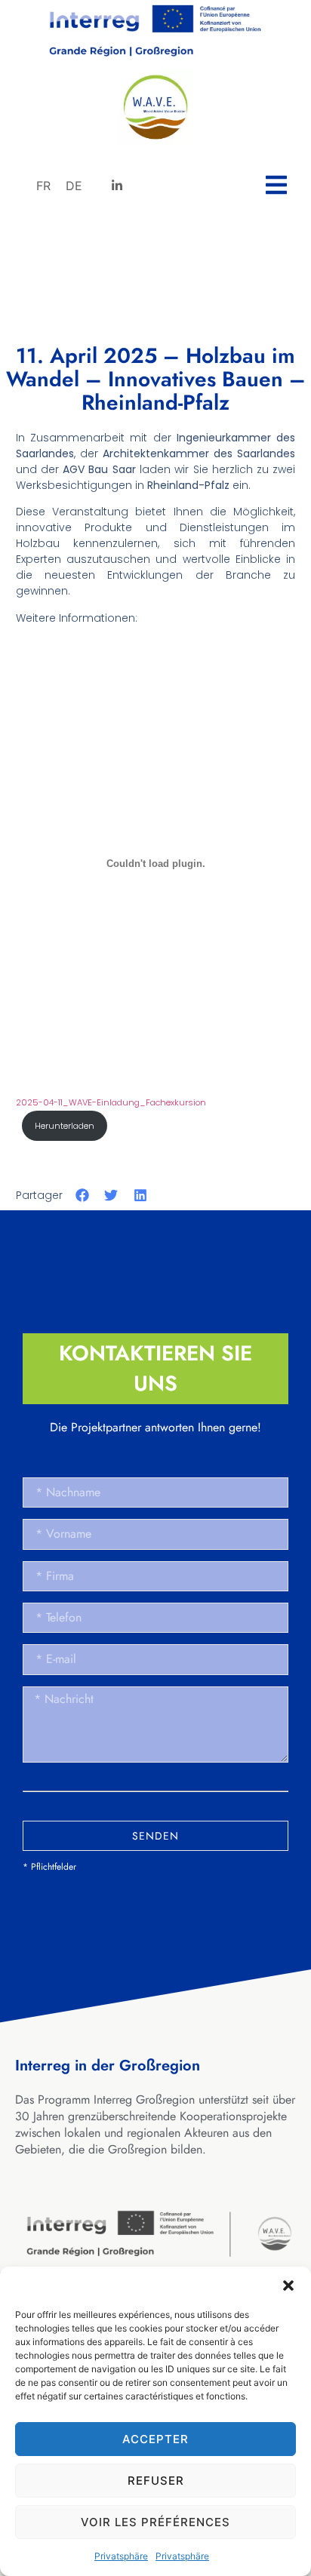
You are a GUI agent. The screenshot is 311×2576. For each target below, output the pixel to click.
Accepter (155, 2439)
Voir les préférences (155, 2522)
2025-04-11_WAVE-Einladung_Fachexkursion (111, 1102)
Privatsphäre (121, 2556)
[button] (288, 2286)
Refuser (156, 2481)
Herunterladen (65, 1126)
